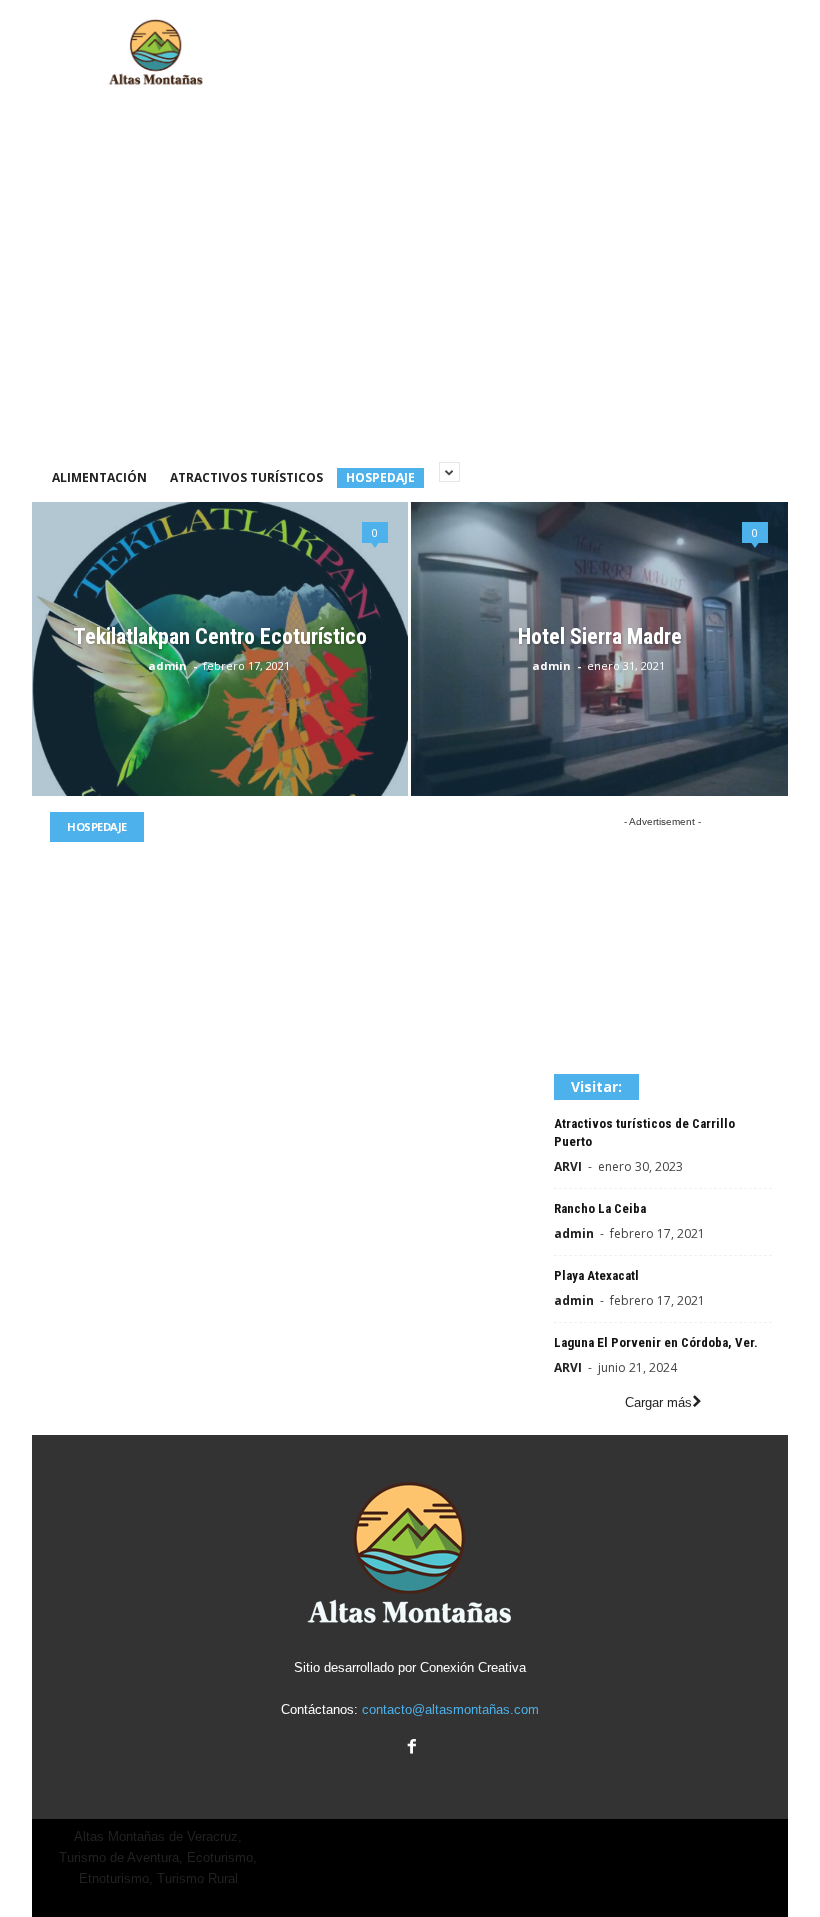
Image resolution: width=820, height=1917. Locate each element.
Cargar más (658, 1402)
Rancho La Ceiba (600, 1208)
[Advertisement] (534, 53)
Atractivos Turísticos (246, 477)
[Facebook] (410, 1748)
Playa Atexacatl (596, 1275)
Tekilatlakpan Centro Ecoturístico (220, 636)
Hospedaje (380, 477)
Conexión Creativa (473, 1667)
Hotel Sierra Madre (600, 636)
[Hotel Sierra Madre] (599, 649)
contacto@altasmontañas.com (450, 1709)
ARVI (568, 1166)
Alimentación (99, 477)
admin (167, 665)
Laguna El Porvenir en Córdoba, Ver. (656, 1342)
